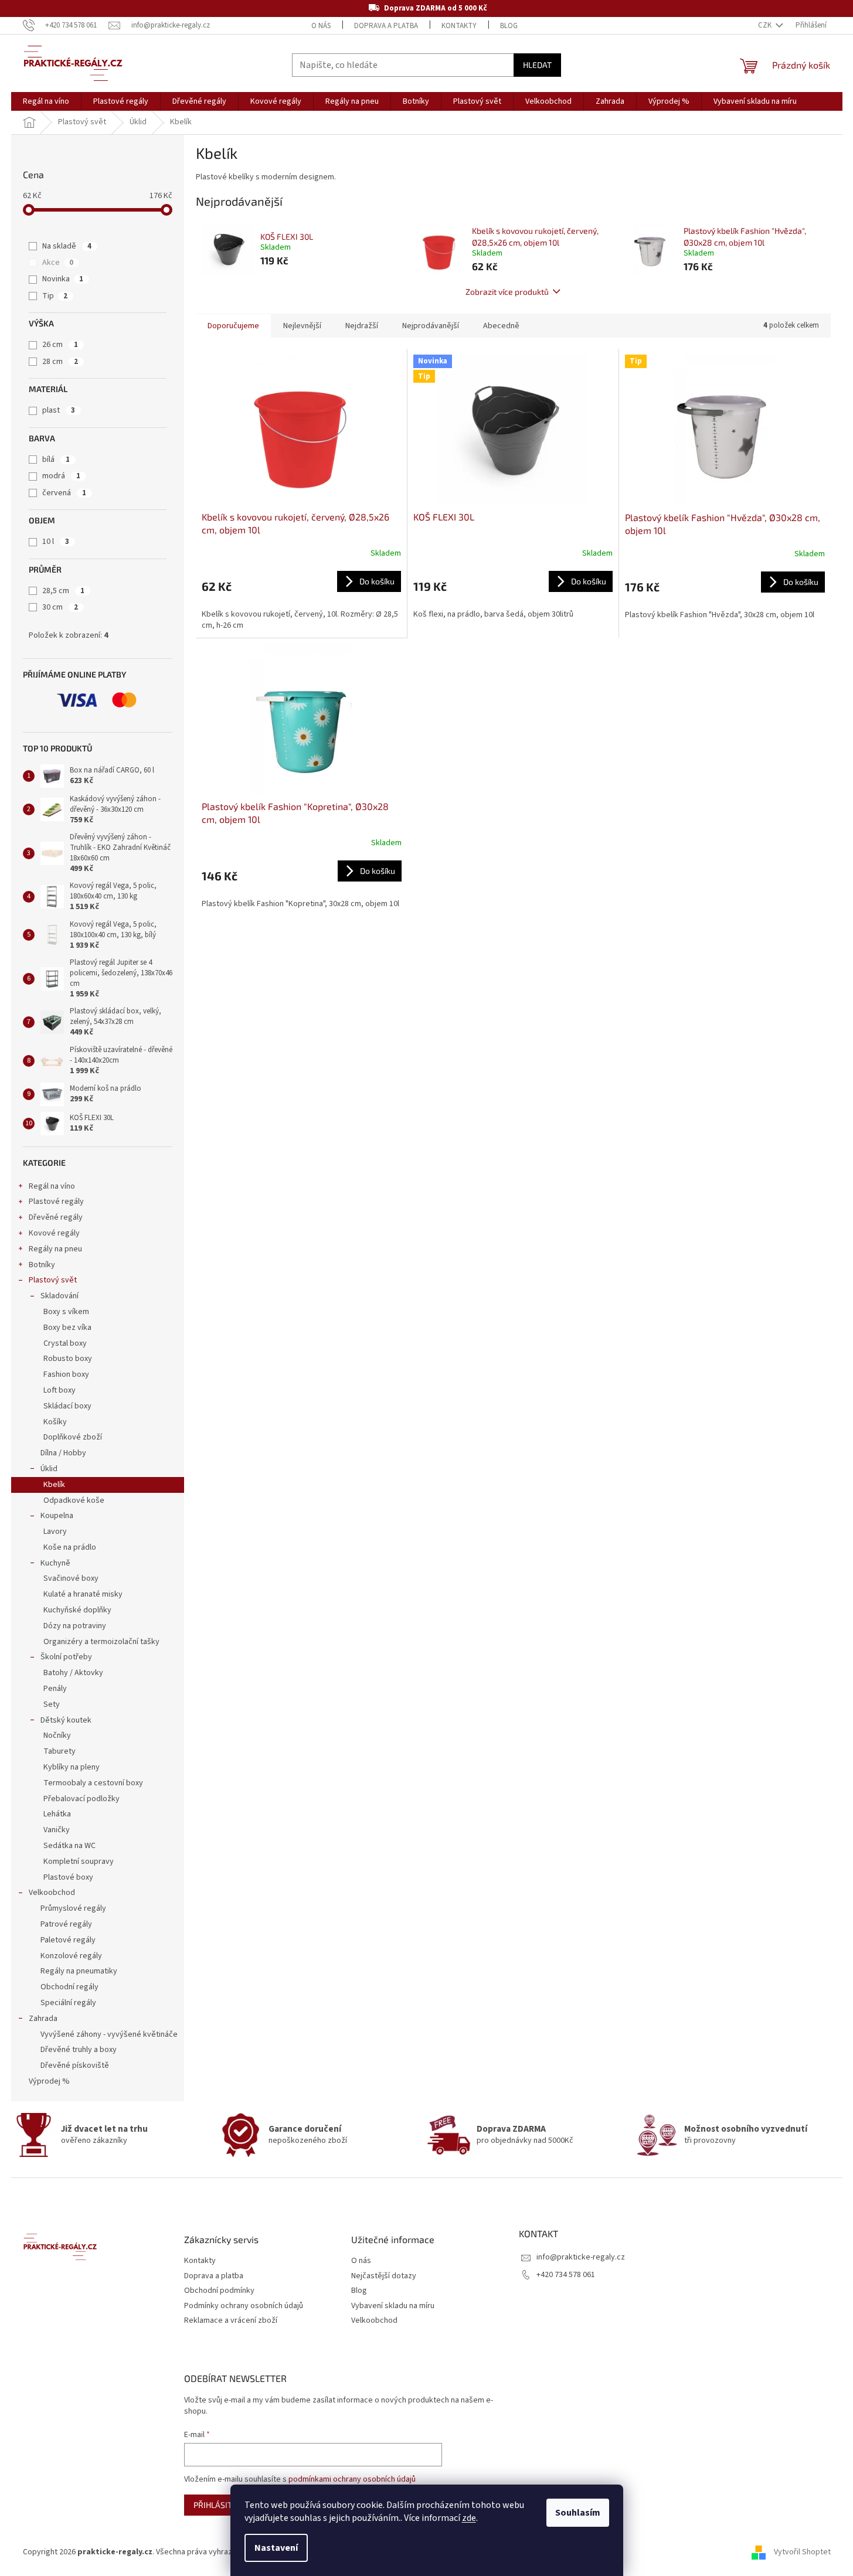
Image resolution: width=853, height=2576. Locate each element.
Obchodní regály (69, 1987)
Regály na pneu (55, 1249)
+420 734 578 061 (566, 2275)
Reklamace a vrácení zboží (231, 2321)
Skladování (60, 1296)
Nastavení (276, 2548)
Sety (52, 1704)
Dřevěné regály (56, 1217)
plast (59, 410)
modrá (61, 476)
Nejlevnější (302, 326)
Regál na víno (52, 1186)
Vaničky (57, 1830)
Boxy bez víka (67, 1328)
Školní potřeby (66, 1657)
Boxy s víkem (66, 1312)
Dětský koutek (66, 1720)
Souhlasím (578, 2513)
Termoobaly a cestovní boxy (93, 1783)
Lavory (55, 1532)
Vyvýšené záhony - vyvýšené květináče (109, 2034)
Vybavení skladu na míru (393, 2306)
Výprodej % (49, 2081)
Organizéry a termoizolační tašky (101, 1642)
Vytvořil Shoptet (802, 2552)
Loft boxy (60, 1390)
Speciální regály (68, 2003)
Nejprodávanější (431, 326)
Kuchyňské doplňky (77, 1610)
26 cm (60, 345)
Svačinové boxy (71, 1578)
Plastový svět (53, 1280)
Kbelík (54, 1485)
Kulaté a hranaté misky (83, 1594)
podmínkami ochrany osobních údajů (352, 2479)
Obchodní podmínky (219, 2291)
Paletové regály (68, 1940)
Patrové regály (66, 1924)
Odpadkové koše (74, 1500)
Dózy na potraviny (75, 1626)
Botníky (42, 1265)
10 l (56, 542)
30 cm (60, 607)
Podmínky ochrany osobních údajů (244, 2306)
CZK (766, 25)
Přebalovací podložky (81, 1799)
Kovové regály (54, 1233)
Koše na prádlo (70, 1547)
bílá (56, 460)
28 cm (60, 362)
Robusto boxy (68, 1359)
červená (64, 493)
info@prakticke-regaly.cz (581, 2257)
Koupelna (57, 1516)
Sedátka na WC (69, 1846)
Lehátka (57, 1814)
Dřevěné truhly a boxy (79, 2050)
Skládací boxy (67, 1406)
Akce (58, 263)
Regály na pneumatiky (79, 1971)
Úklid (49, 1469)
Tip (55, 296)
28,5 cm (63, 591)
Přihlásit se (218, 2505)
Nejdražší (362, 326)
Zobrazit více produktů (507, 292)
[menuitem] (46, 101)
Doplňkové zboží (73, 1437)
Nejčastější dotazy (384, 2276)
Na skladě (67, 246)
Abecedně (501, 326)
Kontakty (459, 26)
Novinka (63, 279)
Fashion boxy (66, 1374)
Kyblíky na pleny (72, 1767)
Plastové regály (56, 1202)
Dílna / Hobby (63, 1453)
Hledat (537, 65)
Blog (509, 26)
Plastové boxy (68, 1877)
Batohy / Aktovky (73, 1673)
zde (469, 2518)
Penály (55, 1689)
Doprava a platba (386, 26)
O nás (321, 26)
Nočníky (57, 1736)
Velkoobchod (52, 1893)
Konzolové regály (71, 1956)
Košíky (55, 1422)
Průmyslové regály (73, 1908)
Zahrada (43, 2019)
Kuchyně (55, 1563)
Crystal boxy (65, 1343)
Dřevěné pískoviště (75, 2065)
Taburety (60, 1751)
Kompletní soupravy (79, 1862)
